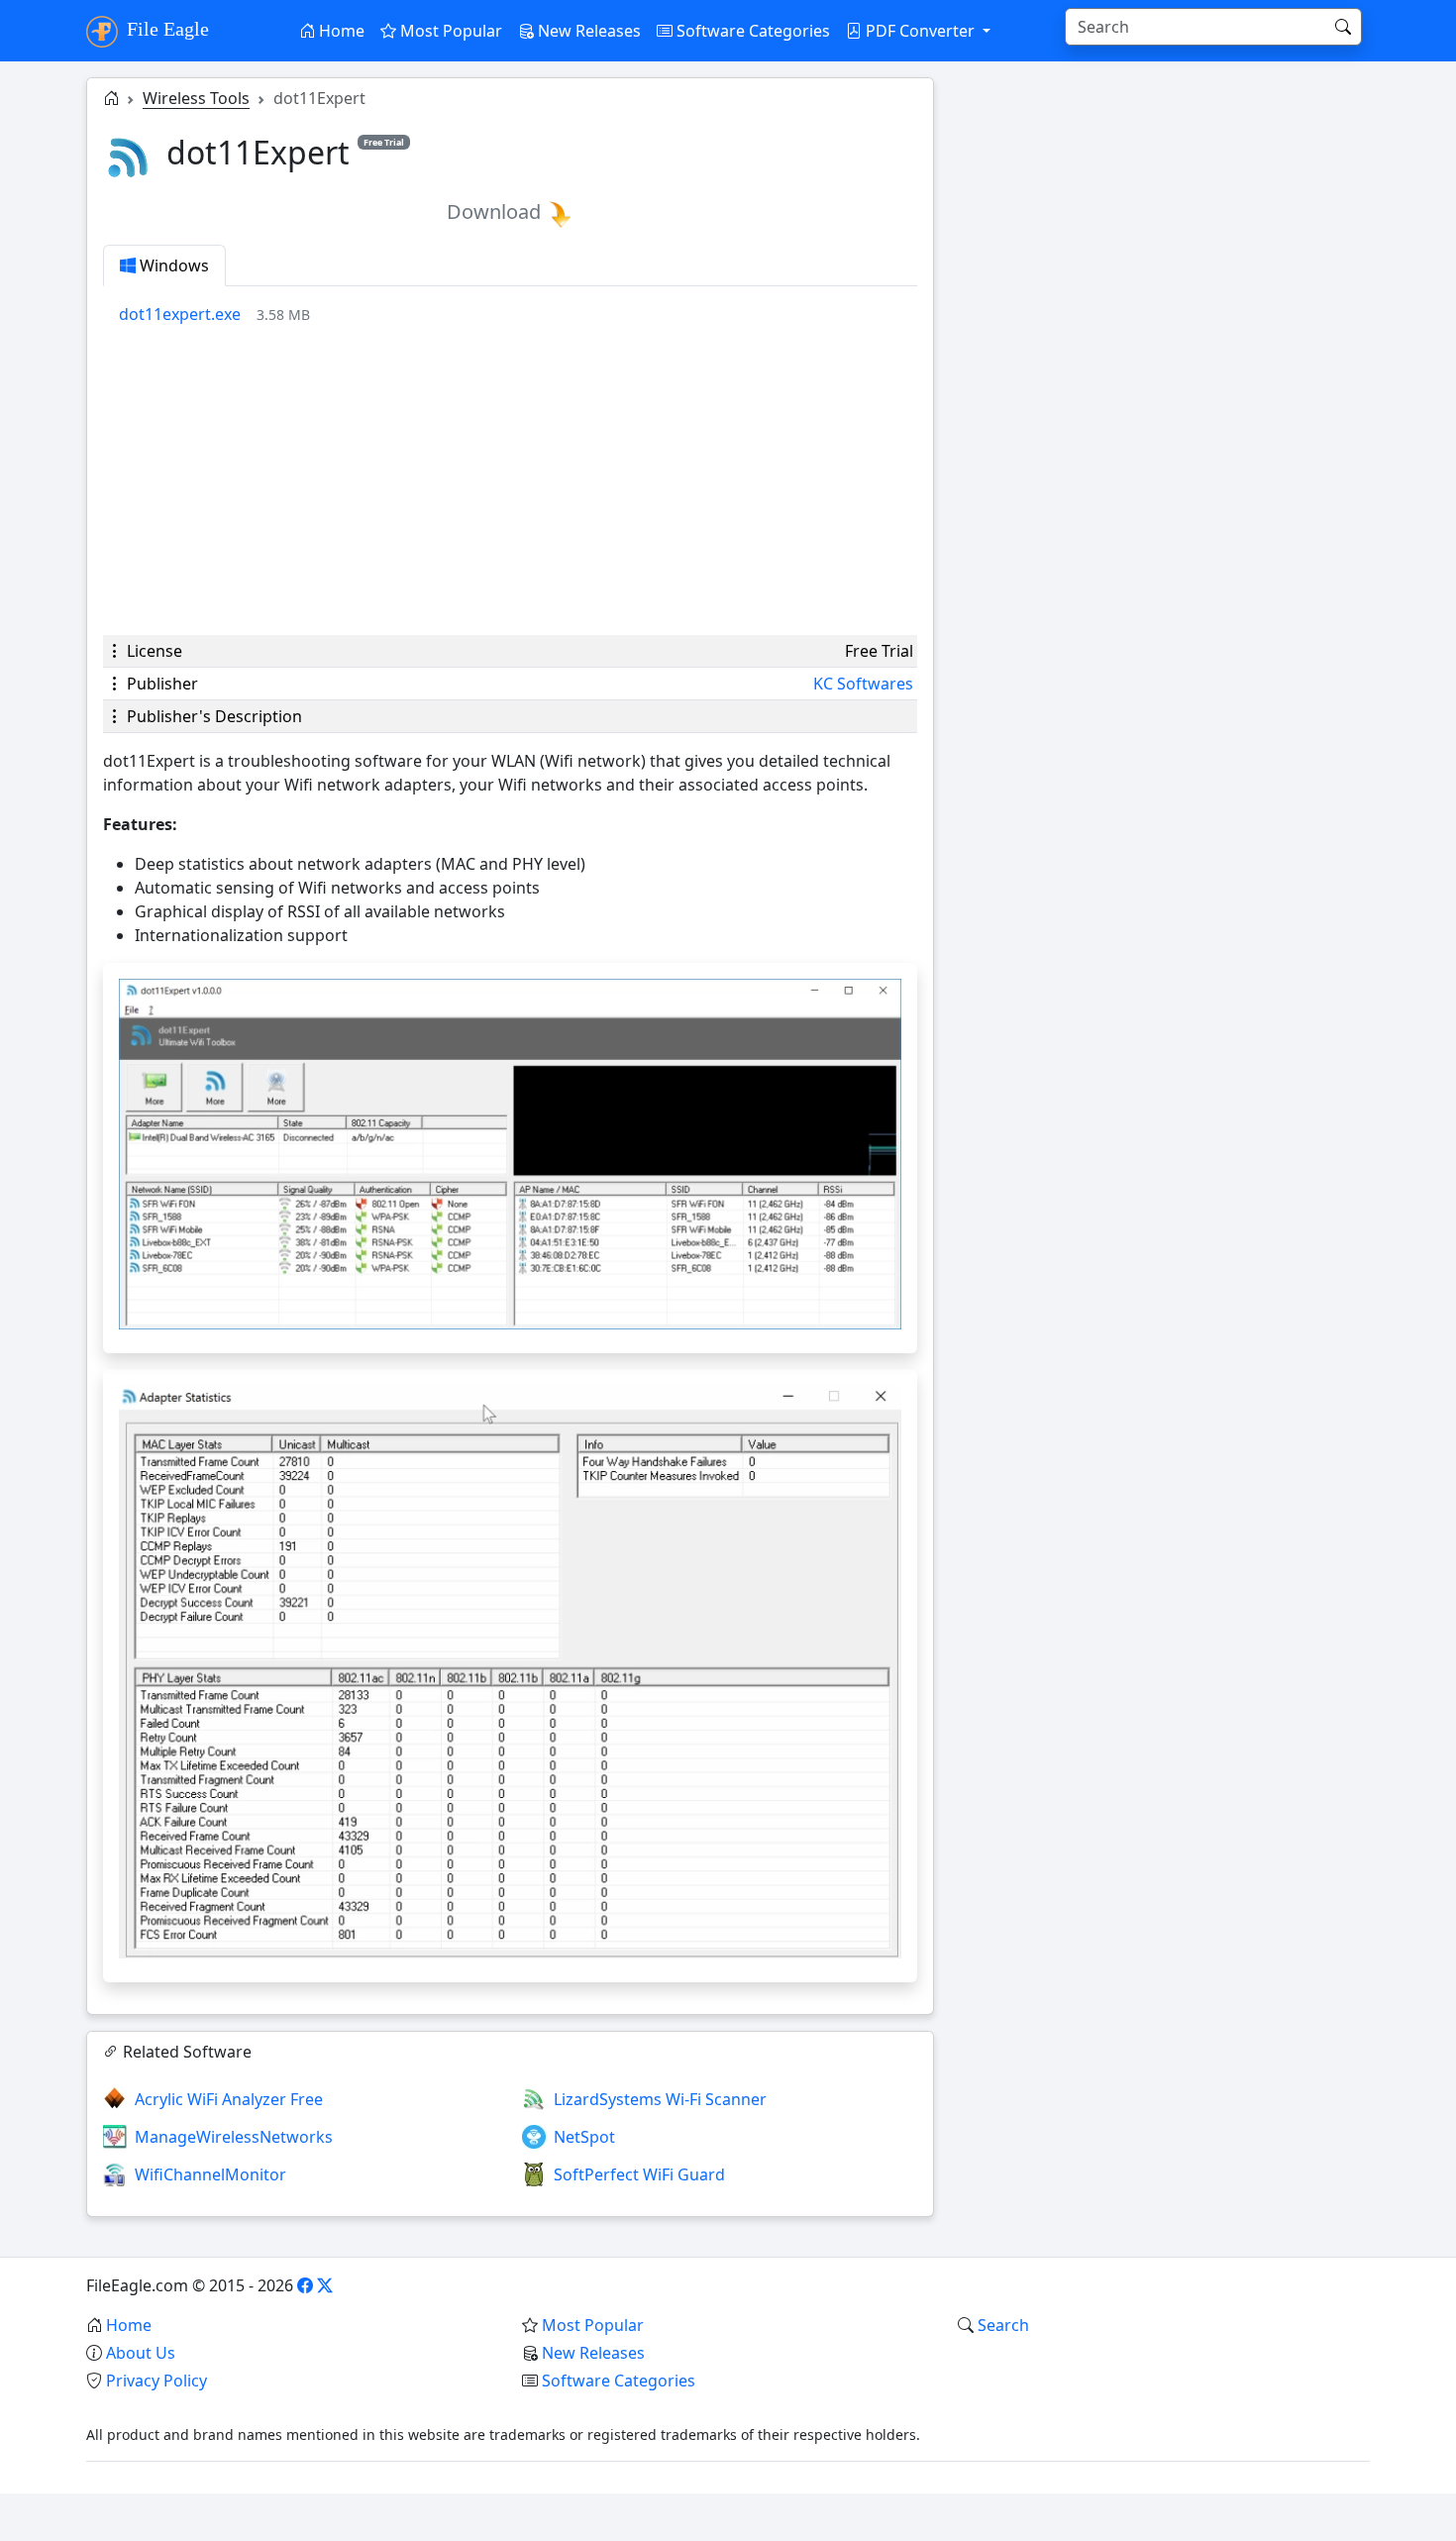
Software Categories (751, 31)
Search (1003, 2325)
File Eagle (165, 29)
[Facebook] (305, 2285)
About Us (141, 2353)
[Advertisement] (510, 480)
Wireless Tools (196, 98)
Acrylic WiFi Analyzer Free (229, 2099)
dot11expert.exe (180, 314)
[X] (325, 2285)
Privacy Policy (156, 2381)
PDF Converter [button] (920, 31)
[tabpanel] (518, 314)
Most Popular (449, 31)
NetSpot (584, 2137)
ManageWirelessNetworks (234, 2137)
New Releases (587, 31)
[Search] (1343, 27)
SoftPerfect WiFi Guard (639, 2174)
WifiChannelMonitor (210, 2174)
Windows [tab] (172, 265)
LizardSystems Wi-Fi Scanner (660, 2099)
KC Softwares (863, 684)
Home (340, 31)
